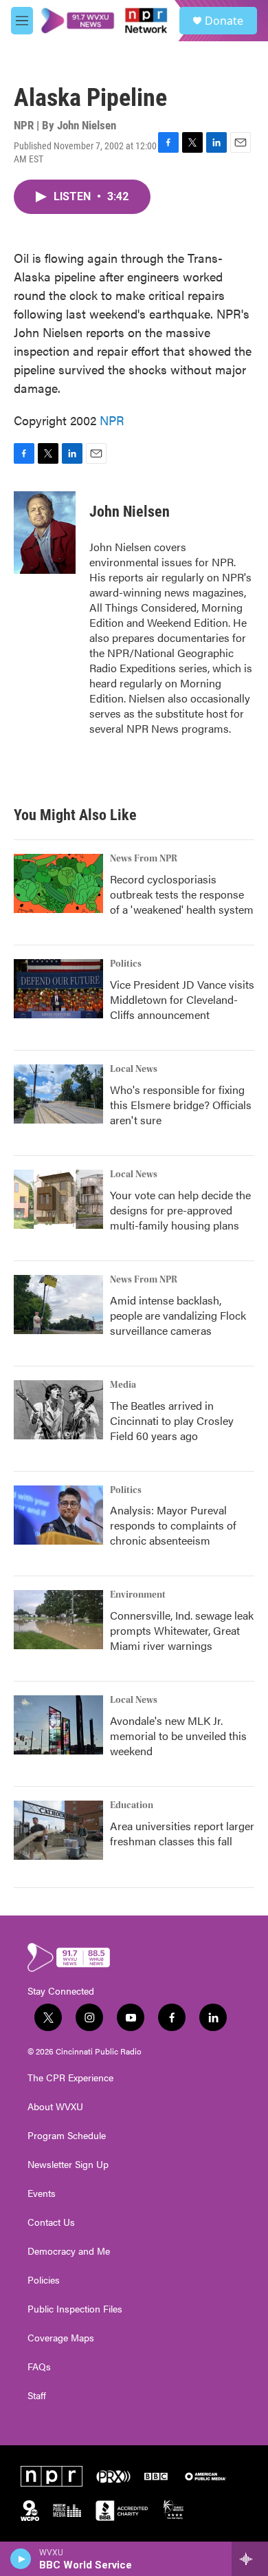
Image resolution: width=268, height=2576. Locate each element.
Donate (224, 21)
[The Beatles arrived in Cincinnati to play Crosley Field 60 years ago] (58, 1410)
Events (42, 2193)
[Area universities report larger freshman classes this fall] (58, 1830)
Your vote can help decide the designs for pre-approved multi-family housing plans (180, 1210)
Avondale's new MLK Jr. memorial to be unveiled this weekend (178, 1736)
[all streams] (250, 2559)
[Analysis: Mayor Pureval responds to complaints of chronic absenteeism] (58, 1515)
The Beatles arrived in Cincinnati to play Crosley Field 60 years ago (172, 1420)
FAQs (39, 2367)
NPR (112, 420)
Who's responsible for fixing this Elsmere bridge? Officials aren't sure (181, 1105)
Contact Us (51, 2222)
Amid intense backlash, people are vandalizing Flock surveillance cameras (178, 1315)
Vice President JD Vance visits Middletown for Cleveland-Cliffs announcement (182, 999)
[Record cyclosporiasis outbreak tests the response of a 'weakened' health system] (58, 883)
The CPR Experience (70, 2078)
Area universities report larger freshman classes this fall (182, 1833)
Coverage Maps (61, 2338)
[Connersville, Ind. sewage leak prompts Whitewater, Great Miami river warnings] (58, 1620)
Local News (134, 1069)
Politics (126, 964)
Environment (138, 1595)
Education (132, 1805)
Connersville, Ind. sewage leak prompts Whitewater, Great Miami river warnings (182, 1630)
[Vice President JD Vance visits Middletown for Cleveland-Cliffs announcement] (58, 989)
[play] (21, 2559)
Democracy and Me (69, 2251)
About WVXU (55, 2107)
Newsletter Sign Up (68, 2165)
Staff (37, 2396)
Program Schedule (67, 2136)
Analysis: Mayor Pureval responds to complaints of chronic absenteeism (173, 1525)
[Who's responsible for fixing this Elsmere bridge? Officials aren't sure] (58, 1094)
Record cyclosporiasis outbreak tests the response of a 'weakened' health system (182, 894)
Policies (44, 2280)
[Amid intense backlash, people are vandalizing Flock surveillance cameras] (58, 1305)
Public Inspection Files (75, 2309)
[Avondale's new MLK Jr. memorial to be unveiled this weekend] (58, 1725)
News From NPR (144, 859)
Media (123, 1385)
